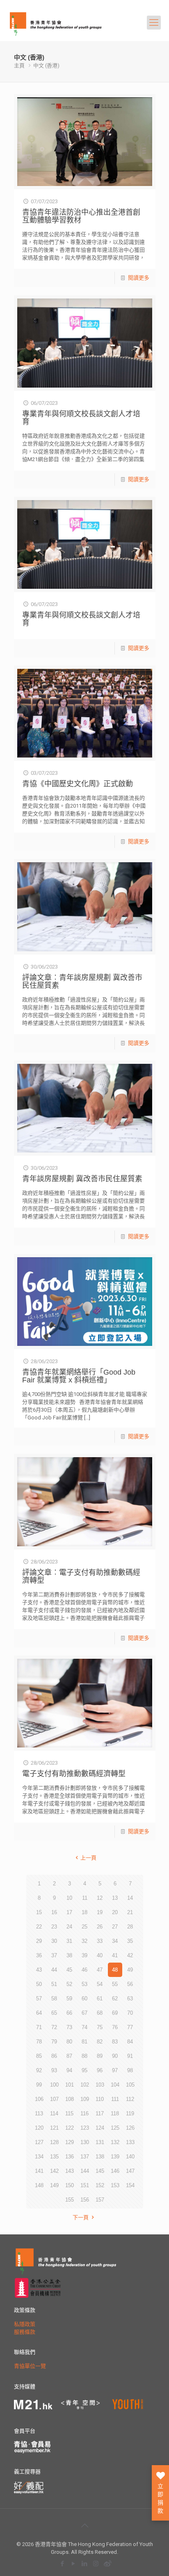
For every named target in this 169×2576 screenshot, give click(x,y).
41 (115, 1955)
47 (100, 1970)
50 (39, 1984)
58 (54, 1999)
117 (100, 2113)
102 (85, 2085)
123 (85, 2128)
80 (69, 2042)
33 (100, 1941)
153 (115, 2185)
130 (85, 2142)
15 (39, 1912)
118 (115, 2113)
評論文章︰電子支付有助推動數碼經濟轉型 (81, 1576)
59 (69, 1999)
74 (84, 2027)
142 (54, 2171)
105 (130, 2085)
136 (70, 2157)
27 (115, 1927)
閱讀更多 (139, 278)
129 (70, 2142)
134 (39, 2157)
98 (130, 2070)
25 (84, 1927)
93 (54, 2070)
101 (70, 2085)
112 (130, 2099)
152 (100, 2185)
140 (130, 2157)
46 (84, 1970)
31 (69, 1941)
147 (130, 2171)
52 (69, 1984)
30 (54, 1941)
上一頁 (88, 1858)
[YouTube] (74, 2563)
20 (115, 1912)
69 (115, 2013)
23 (54, 1927)
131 (100, 2142)
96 (100, 2070)
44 (54, 1970)
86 (54, 2056)
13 (115, 1898)
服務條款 (25, 2332)
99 (39, 2085)
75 (100, 2027)
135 (54, 2157)
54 (100, 1984)
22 (39, 1927)
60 (84, 1999)
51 (54, 1984)
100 (54, 2085)
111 (115, 2099)
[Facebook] (63, 2563)
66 (69, 2013)
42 (130, 1955)
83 (115, 2042)
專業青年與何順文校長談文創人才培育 (81, 418)
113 (39, 2113)
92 (39, 2070)
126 (130, 2128)
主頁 (19, 65)
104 (115, 2085)
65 (54, 2013)
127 (39, 2142)
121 (54, 2128)
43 (39, 1970)
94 (69, 2070)
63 (130, 1999)
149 (54, 2185)
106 (39, 2099)
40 (100, 1955)
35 (130, 1941)
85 (39, 2056)
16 (54, 1912)
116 (84, 2113)
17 (69, 1912)
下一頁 (81, 2217)
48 (115, 1970)
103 (100, 2085)
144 (85, 2171)
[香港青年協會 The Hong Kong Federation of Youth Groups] (56, 23)
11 (85, 1898)
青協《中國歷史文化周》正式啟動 (78, 784)
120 (39, 2128)
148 (39, 2185)
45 (69, 1970)
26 (100, 1927)
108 (70, 2099)
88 (84, 2056)
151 (85, 2185)
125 (115, 2128)
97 (115, 2070)
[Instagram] (96, 2563)
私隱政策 (25, 2324)
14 (130, 1898)
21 (130, 1912)
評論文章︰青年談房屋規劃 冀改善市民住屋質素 (82, 981)
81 (84, 2042)
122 (70, 2128)
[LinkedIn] (85, 2563)
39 (84, 1955)
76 (115, 2027)
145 (100, 2171)
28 (130, 1927)
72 (54, 2027)
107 (54, 2099)
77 (130, 2027)
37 (54, 1955)
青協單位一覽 (30, 2366)
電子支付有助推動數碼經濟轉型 (74, 1774)
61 (100, 1999)
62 (115, 1999)
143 (70, 2171)
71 (39, 2027)
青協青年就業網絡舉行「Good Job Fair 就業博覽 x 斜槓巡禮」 (79, 1376)
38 (69, 1955)
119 (130, 2113)
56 (130, 1984)
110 (100, 2099)
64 (39, 2013)
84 (130, 2042)
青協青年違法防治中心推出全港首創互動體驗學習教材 (81, 216)
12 (100, 1898)
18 (84, 1912)
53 (84, 1984)
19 (100, 1912)
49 (130, 1970)
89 (100, 2056)
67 (84, 2013)
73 (69, 2027)
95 (84, 2070)
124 (100, 2128)
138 (100, 2157)
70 (130, 2013)
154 (130, 2185)
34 (115, 1941)
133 (130, 2142)
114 (54, 2113)
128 (54, 2142)
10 (69, 1898)
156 (85, 2200)
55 (115, 1984)
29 (39, 1941)
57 (39, 1999)
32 (84, 1941)
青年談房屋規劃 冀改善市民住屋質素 (82, 1179)
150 (70, 2185)
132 (115, 2142)
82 (100, 2042)
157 (100, 2200)
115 (69, 2113)
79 (54, 2042)
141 (39, 2171)
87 (69, 2056)
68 (100, 2013)
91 (130, 2056)
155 (70, 2200)
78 (39, 2042)
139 (115, 2157)
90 (115, 2056)
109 (85, 2099)
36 (39, 1955)
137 (85, 2157)
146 (115, 2171)
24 (69, 1927)
